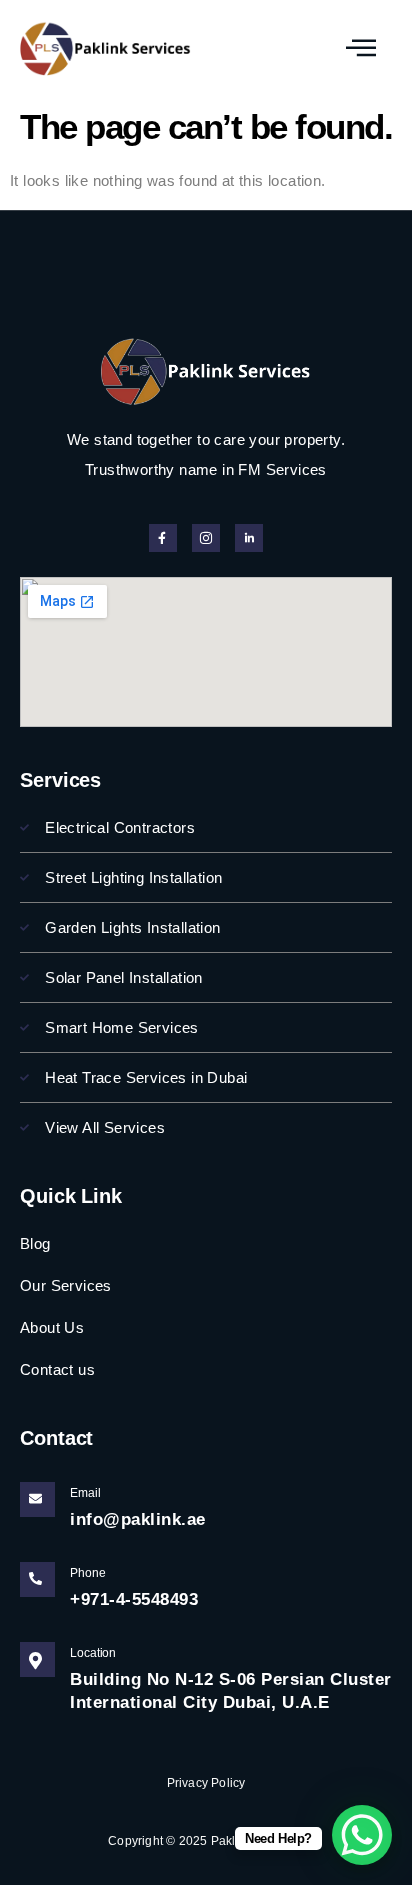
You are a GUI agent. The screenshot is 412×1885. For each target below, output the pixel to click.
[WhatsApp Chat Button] (362, 1835)
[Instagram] (206, 538)
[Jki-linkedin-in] (249, 538)
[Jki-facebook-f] (163, 538)
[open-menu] (361, 48)
